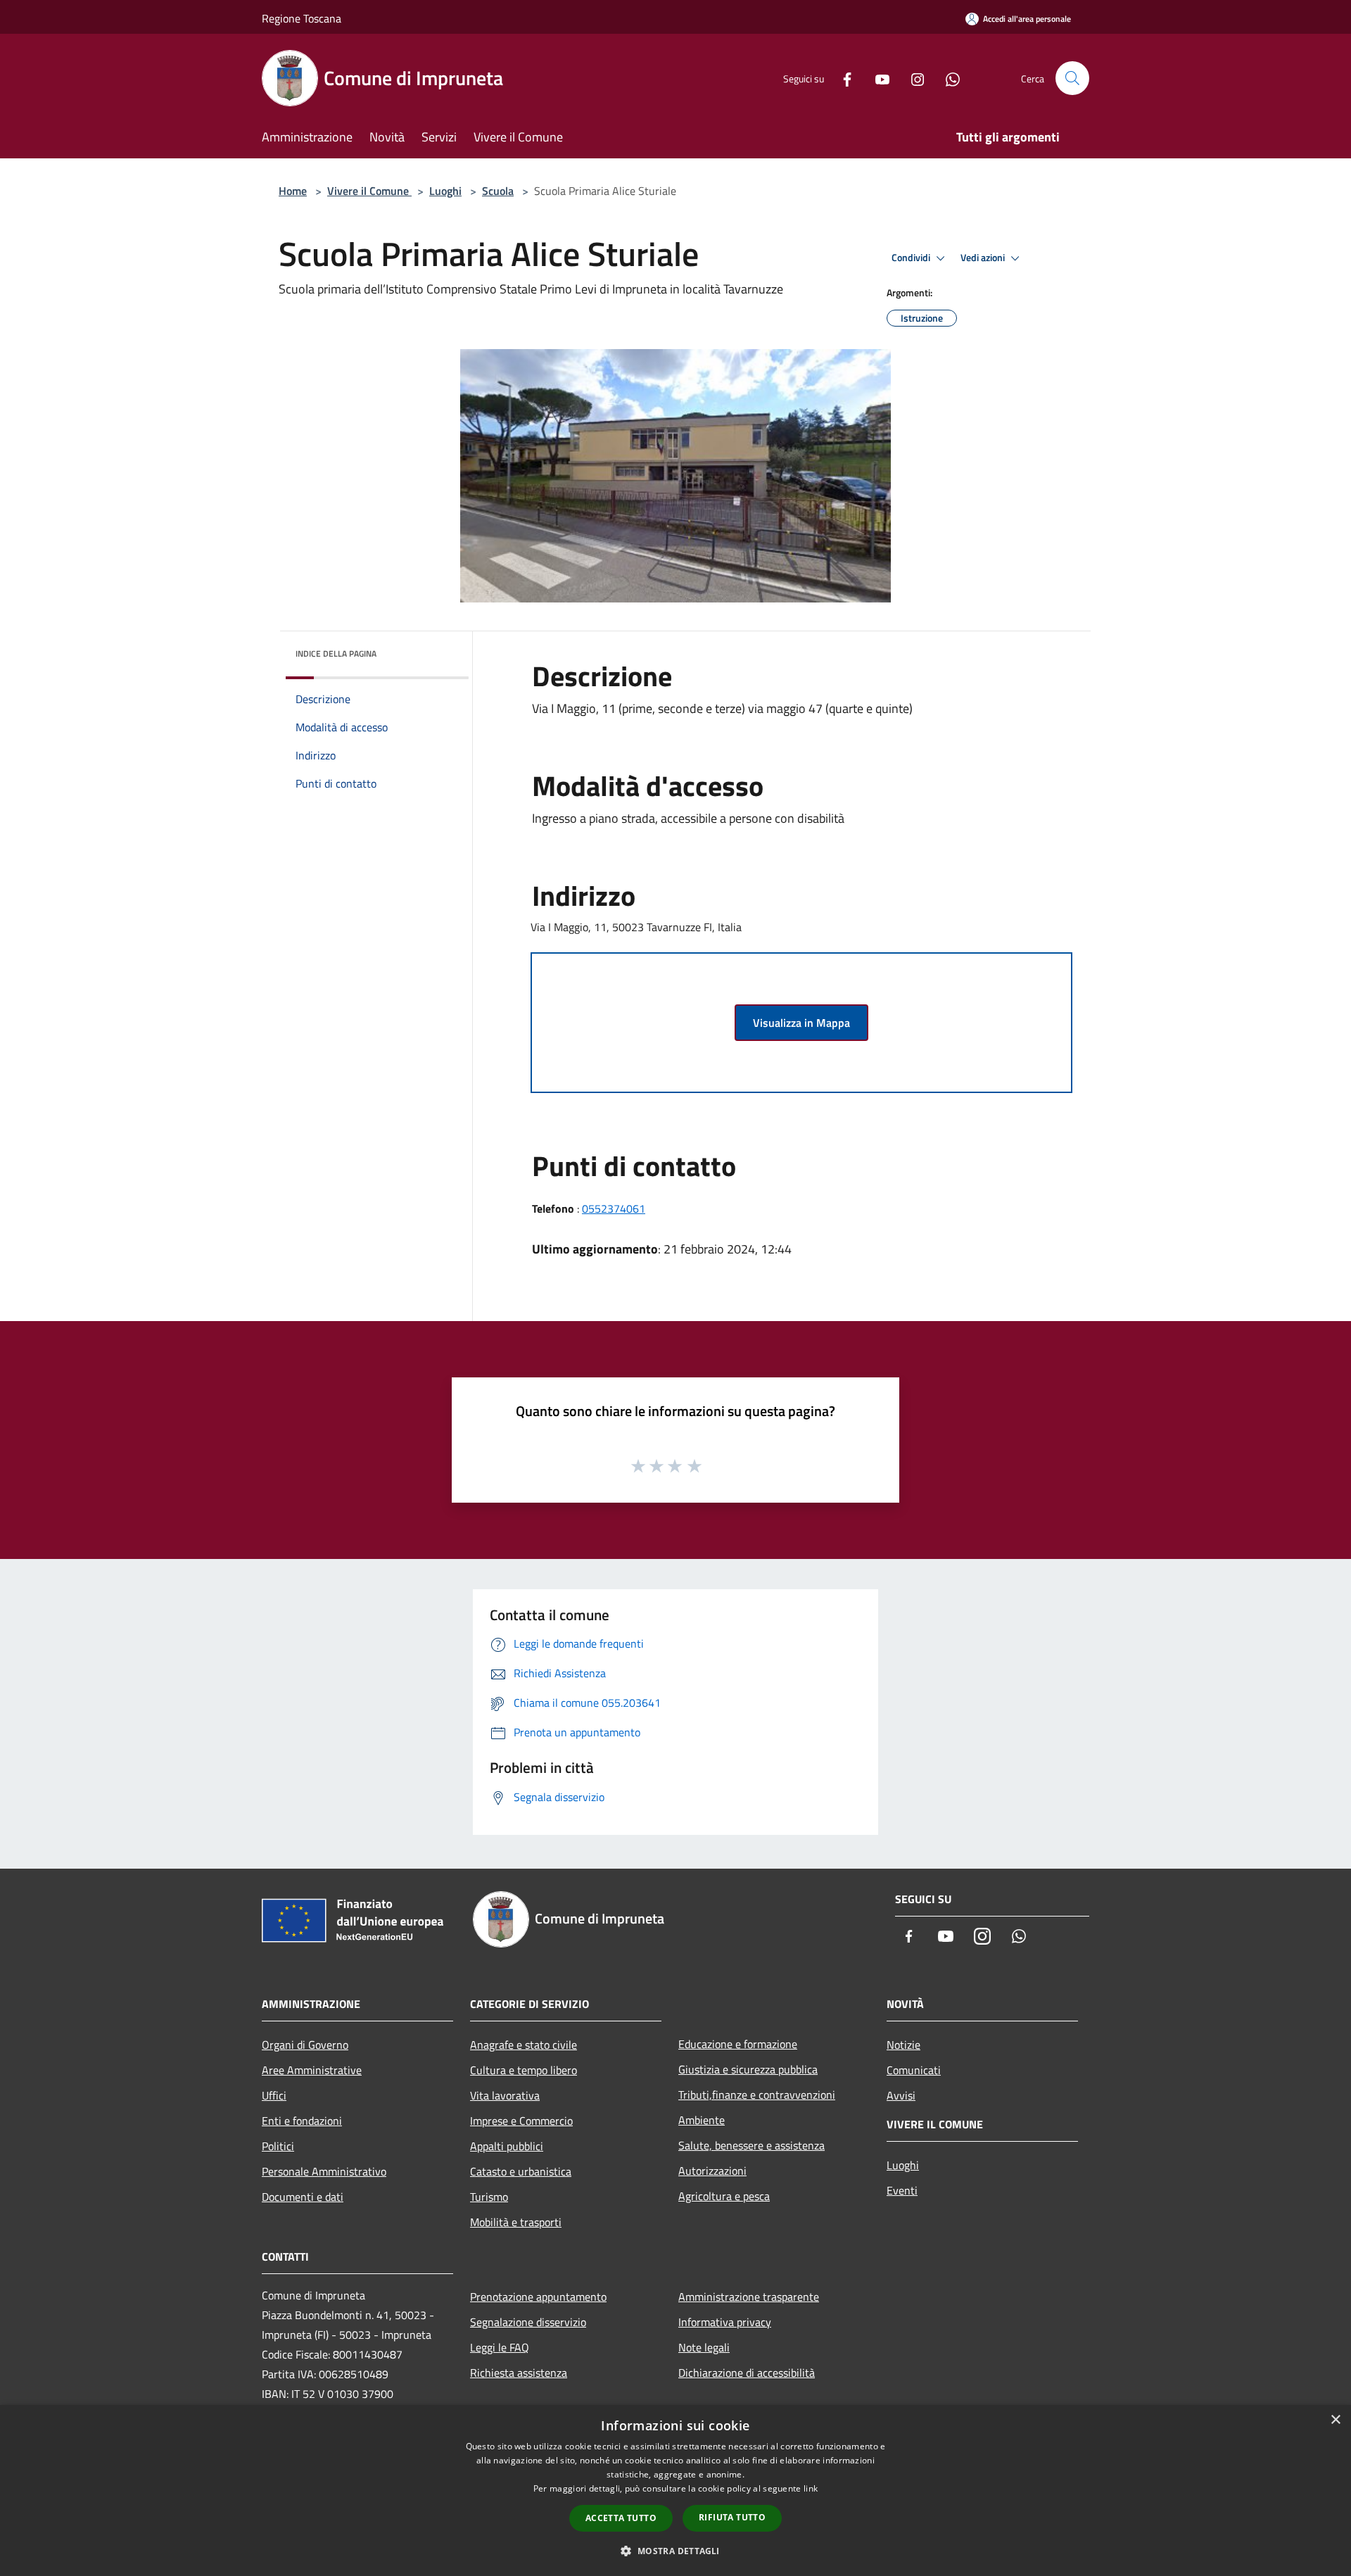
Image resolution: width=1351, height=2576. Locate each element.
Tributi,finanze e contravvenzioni (757, 2095)
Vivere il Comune (369, 191)
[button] (675, 2551)
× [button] (1335, 2420)
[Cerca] (1072, 78)
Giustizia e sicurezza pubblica (748, 2069)
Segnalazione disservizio (528, 2322)
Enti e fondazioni (302, 2121)
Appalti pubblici (507, 2146)
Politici (278, 2146)
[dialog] (675, 2490)
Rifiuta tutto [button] (732, 2517)
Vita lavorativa (505, 2095)
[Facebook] (842, 78)
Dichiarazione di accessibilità (747, 2373)
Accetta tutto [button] (621, 2518)
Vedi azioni (984, 258)
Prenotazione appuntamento (538, 2297)
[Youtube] (877, 78)
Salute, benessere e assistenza (751, 2145)
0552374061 (614, 1208)
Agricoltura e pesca (724, 2196)
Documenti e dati (303, 2197)
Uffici (274, 2095)
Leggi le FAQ (500, 2347)
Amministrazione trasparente (749, 2297)
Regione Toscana (302, 18)
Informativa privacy (725, 2322)
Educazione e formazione (738, 2044)
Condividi (912, 258)
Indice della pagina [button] (336, 654)
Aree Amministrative (312, 2070)
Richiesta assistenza (519, 2373)
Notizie (903, 2045)
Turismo (489, 2197)
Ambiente (702, 2120)
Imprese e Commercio (521, 2121)
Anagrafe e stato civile (524, 2045)
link (811, 2488)
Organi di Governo (305, 2045)
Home (293, 191)
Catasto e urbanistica (521, 2171)
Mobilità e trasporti (516, 2222)
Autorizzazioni (712, 2171)
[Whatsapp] (947, 78)
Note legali (704, 2347)
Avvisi (901, 2095)
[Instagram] (912, 78)
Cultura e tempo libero (524, 2070)
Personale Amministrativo (324, 2171)
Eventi (902, 2190)
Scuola (498, 191)
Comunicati (914, 2070)
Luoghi (445, 191)
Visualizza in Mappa (801, 1023)
